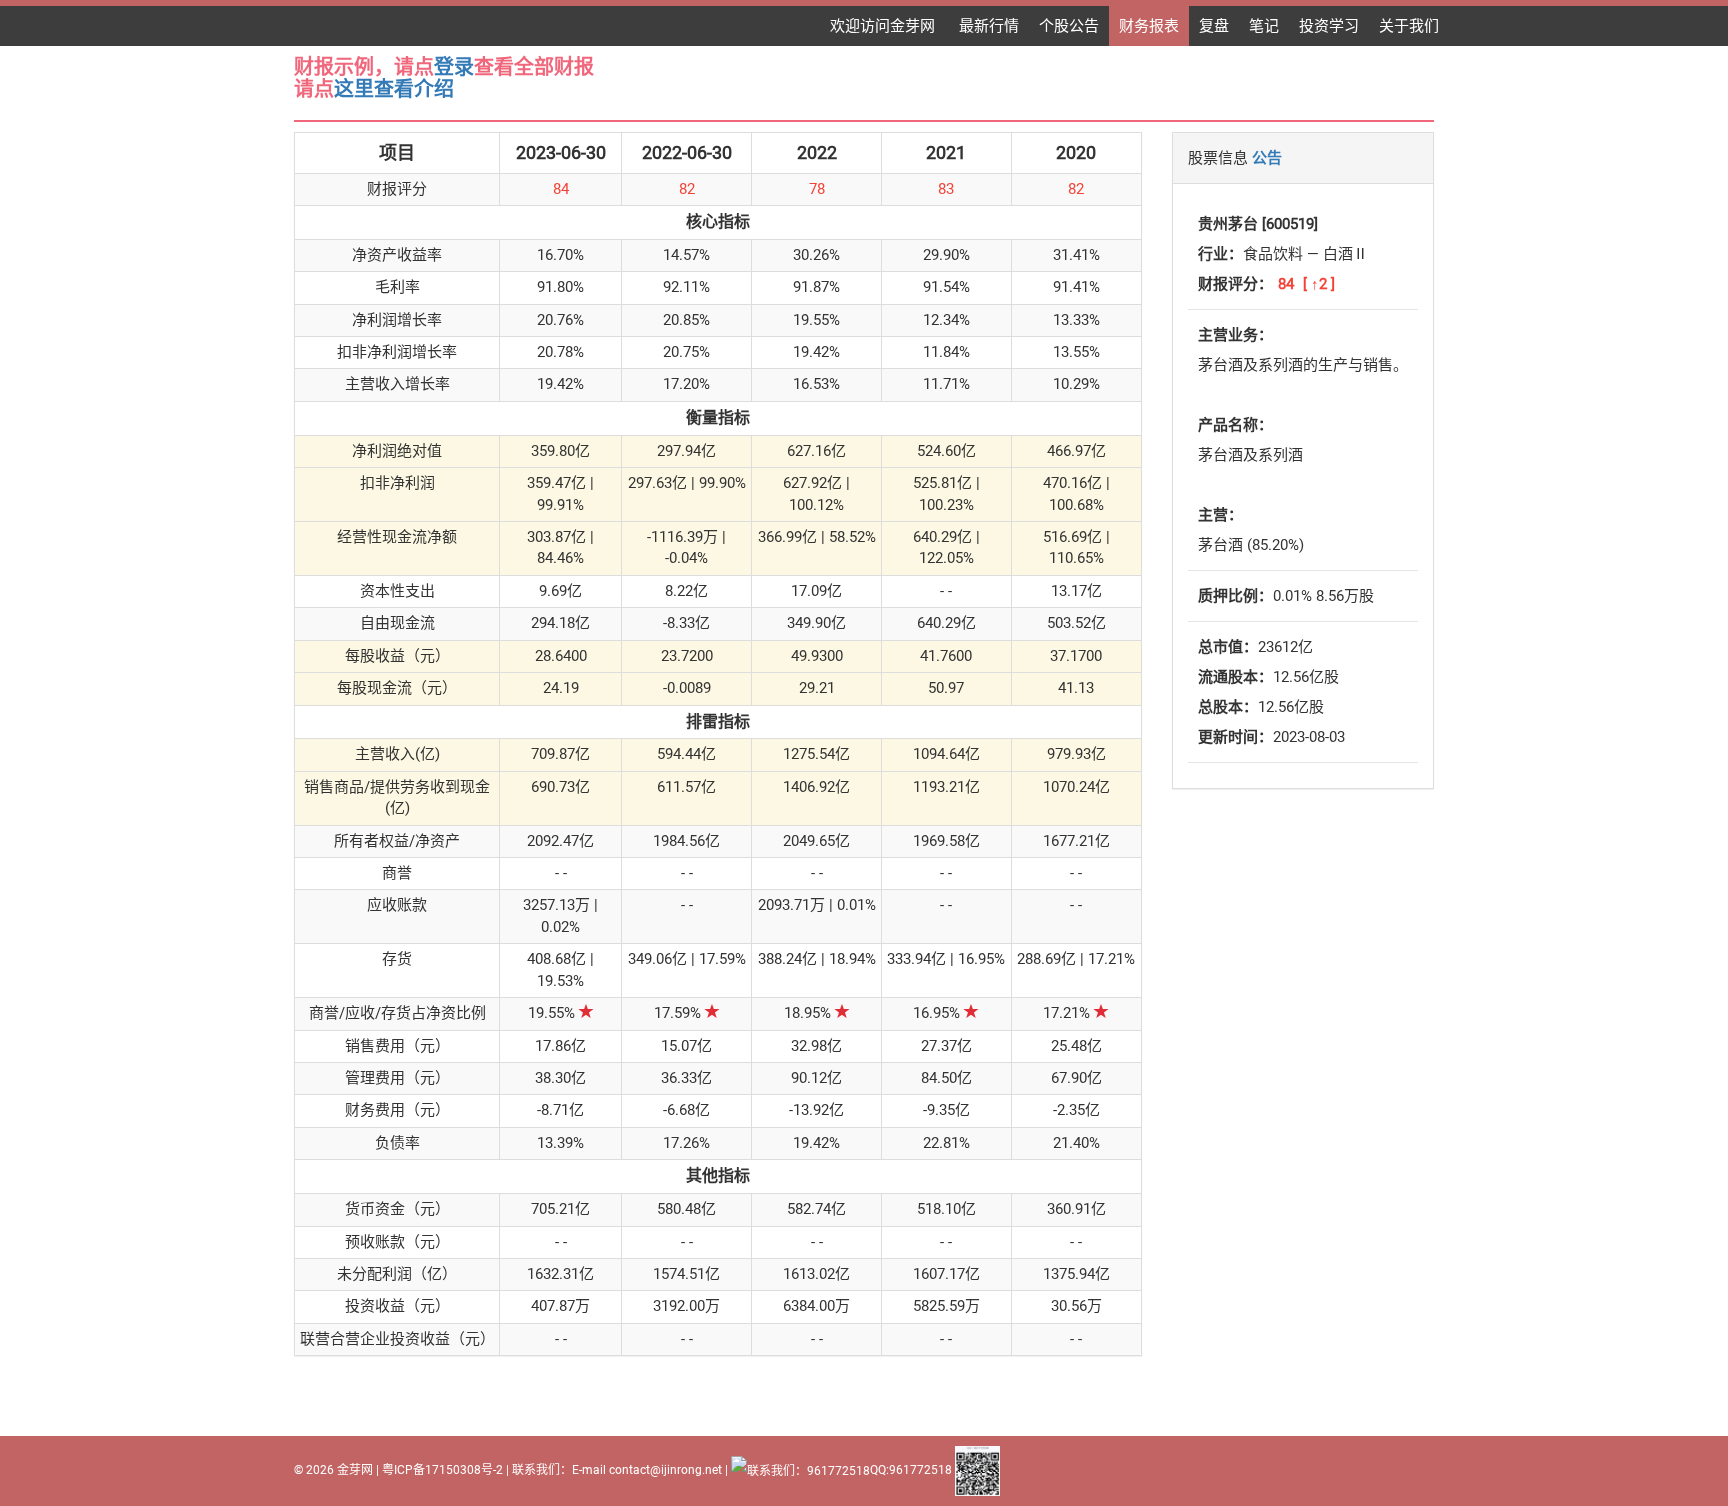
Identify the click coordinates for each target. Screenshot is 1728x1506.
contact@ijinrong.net (665, 1470)
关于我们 (1409, 26)
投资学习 (1329, 26)
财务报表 (1149, 26)
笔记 (1264, 26)
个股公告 (1069, 26)
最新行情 (989, 26)
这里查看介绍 (394, 89)
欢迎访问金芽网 (884, 26)
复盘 (1214, 26)
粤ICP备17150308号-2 (442, 1470)
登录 (454, 67)
